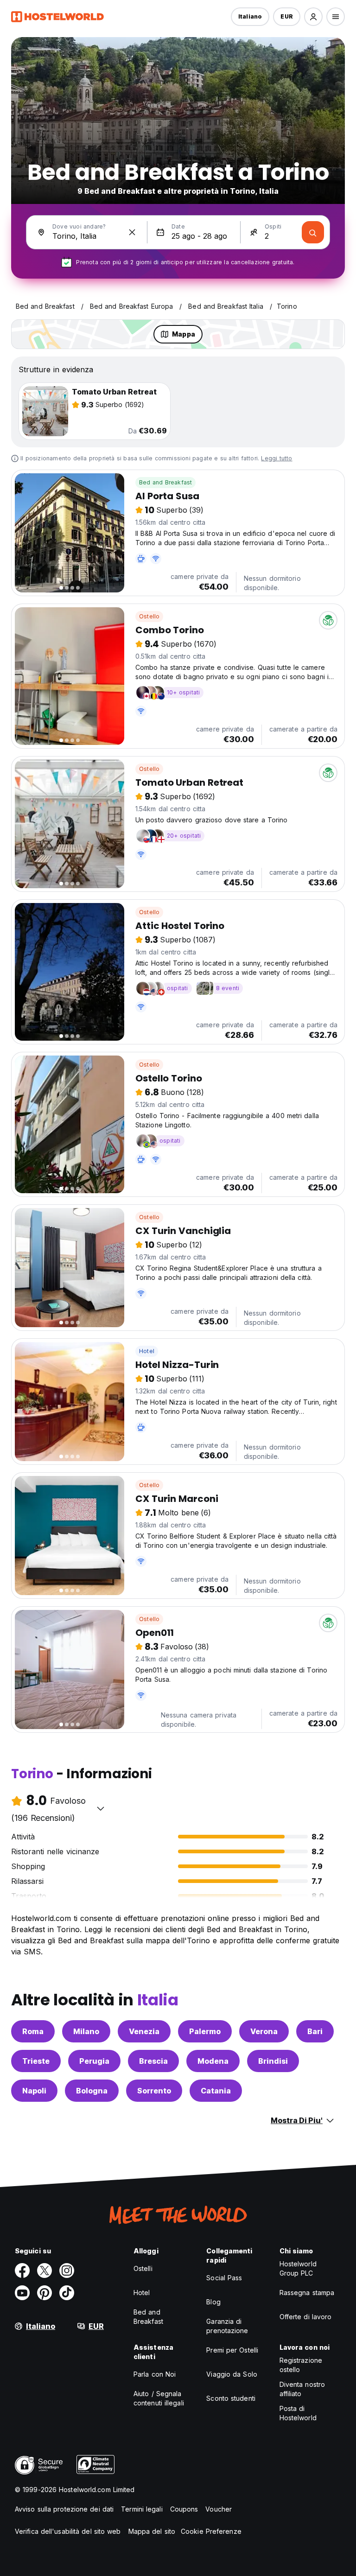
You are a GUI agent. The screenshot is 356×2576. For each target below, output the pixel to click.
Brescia (153, 2061)
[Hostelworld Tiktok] (67, 2293)
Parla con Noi (155, 2374)
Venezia (144, 2031)
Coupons (184, 2509)
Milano (86, 2031)
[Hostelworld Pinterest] (44, 2293)
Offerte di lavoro (306, 2317)
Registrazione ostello (301, 2365)
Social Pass (224, 2278)
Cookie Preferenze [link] (211, 2531)
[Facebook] (22, 2271)
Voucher (219, 2509)
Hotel (147, 1351)
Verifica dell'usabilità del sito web (68, 2531)
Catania (216, 2091)
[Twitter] (44, 2271)
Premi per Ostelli (232, 2350)
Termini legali (142, 2509)
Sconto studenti (231, 2398)
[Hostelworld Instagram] (67, 2271)
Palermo (205, 2031)
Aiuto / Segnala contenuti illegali (159, 2398)
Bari (315, 2031)
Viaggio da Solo (232, 2374)
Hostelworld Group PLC (298, 2268)
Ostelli (143, 2268)
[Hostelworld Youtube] (22, 2293)
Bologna (92, 2091)
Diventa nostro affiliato (302, 2389)
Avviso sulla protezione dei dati (64, 2509)
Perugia (94, 2061)
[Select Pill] (313, 17)
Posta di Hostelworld (298, 2413)
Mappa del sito (152, 2531)
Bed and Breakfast (165, 482)
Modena (213, 2061)
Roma (33, 2031)
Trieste (36, 2061)
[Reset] (132, 232)
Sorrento (154, 2091)
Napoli (34, 2091)
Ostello (149, 616)
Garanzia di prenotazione (227, 2326)
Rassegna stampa (307, 2293)
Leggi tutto (277, 458)
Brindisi (273, 2061)
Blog (213, 2302)
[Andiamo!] (313, 232)
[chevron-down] (101, 1808)
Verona (264, 2031)
